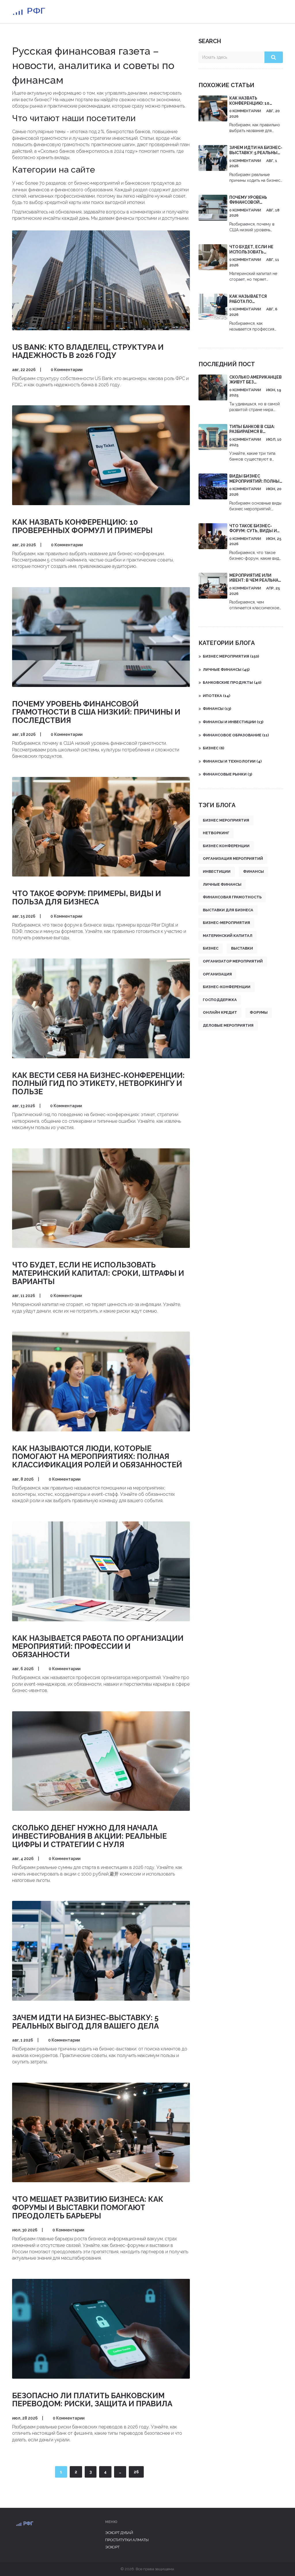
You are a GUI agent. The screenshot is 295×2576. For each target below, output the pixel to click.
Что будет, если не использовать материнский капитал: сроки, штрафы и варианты (98, 1273)
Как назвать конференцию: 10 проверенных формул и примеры (82, 526)
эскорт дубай (119, 2533)
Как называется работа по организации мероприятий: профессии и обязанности (98, 1646)
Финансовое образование (236, 735)
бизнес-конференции (227, 987)
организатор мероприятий (233, 961)
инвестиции (217, 871)
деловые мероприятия (228, 1025)
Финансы (217, 709)
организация (217, 974)
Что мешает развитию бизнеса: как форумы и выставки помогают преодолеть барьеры (88, 2207)
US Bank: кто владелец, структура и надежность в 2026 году (88, 351)
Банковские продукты (232, 682)
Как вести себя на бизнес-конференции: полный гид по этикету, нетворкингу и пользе (98, 1083)
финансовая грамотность (232, 897)
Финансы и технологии (232, 761)
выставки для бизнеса (228, 910)
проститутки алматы (127, 2540)
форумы (259, 1012)
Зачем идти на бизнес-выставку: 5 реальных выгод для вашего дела (85, 2022)
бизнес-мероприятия (226, 923)
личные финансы (222, 884)
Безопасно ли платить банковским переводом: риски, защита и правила (92, 2400)
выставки (242, 948)
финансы (254, 871)
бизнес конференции (226, 846)
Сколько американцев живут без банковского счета (256, 382)
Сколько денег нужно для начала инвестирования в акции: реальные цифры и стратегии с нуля (89, 1836)
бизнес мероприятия (226, 820)
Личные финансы (226, 670)
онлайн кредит (220, 1012)
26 (136, 2472)
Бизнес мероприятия (231, 656)
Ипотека (216, 696)
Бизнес (213, 748)
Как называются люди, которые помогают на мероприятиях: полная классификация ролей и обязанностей (97, 1457)
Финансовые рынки (227, 774)
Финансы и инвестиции (233, 722)
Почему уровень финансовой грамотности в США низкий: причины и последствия (96, 712)
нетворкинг (216, 833)
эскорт (112, 2547)
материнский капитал (228, 936)
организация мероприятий (233, 859)
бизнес (211, 948)
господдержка (220, 1000)
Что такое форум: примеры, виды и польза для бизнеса (87, 898)
